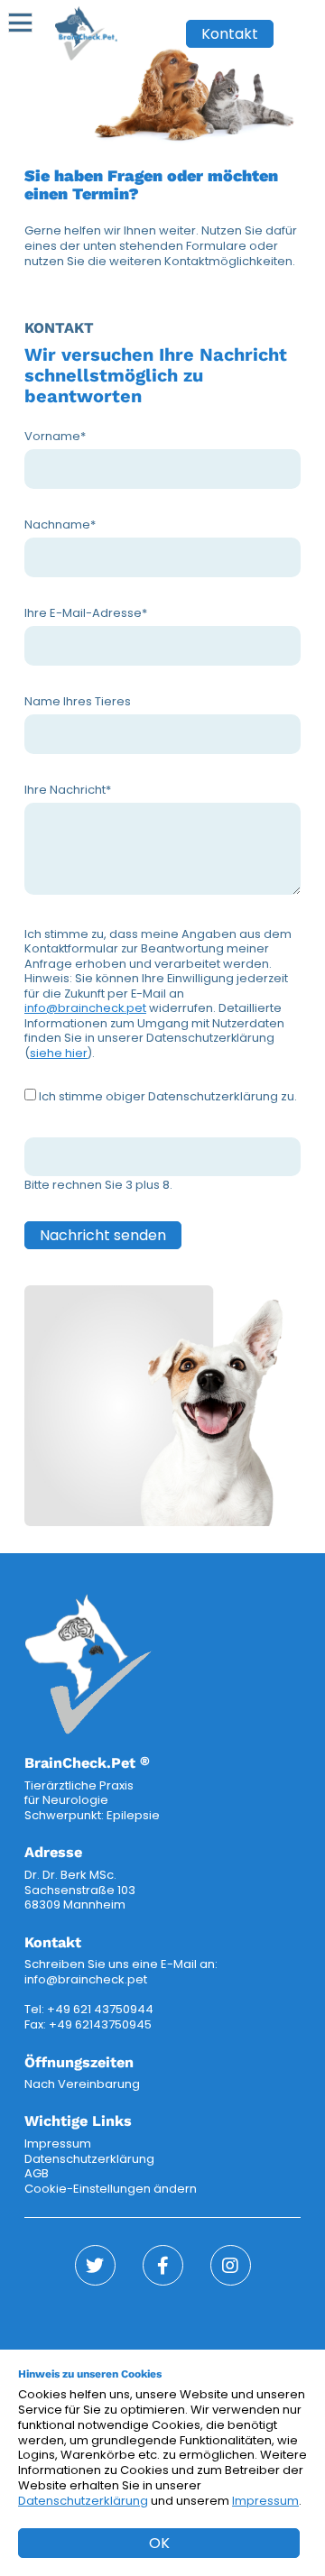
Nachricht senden (103, 1235)
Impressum (58, 2144)
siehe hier (59, 1053)
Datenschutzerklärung (89, 2159)
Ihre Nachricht (68, 790)
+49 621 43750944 (100, 2009)
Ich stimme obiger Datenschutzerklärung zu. (168, 1096)
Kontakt (230, 34)
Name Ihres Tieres (78, 701)
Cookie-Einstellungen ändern (111, 2189)
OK (159, 2543)
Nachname (60, 524)
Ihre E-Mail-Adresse (86, 613)
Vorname (55, 436)
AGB (37, 2173)
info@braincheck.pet (85, 1008)
